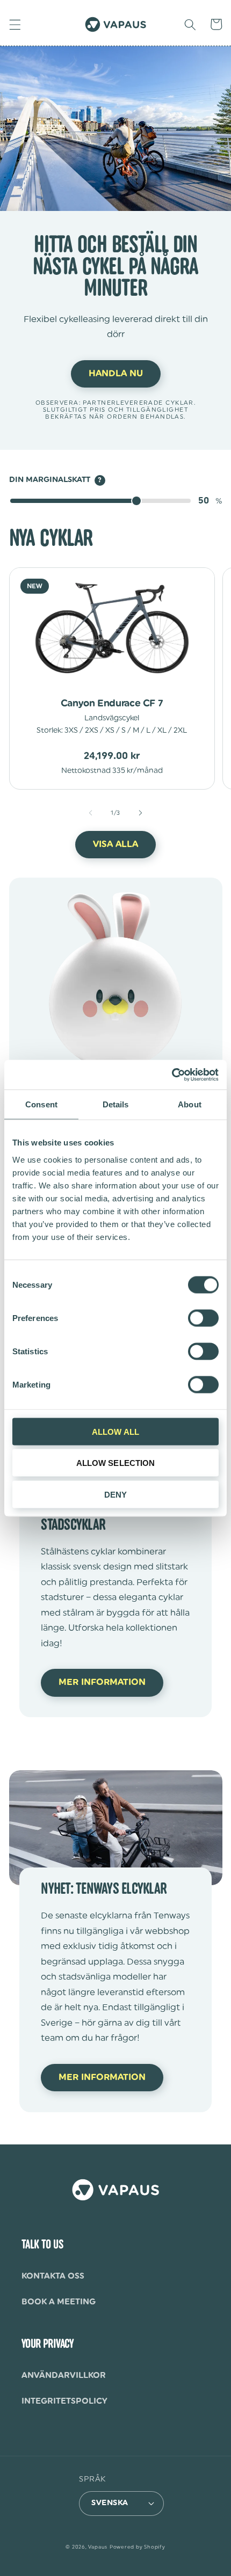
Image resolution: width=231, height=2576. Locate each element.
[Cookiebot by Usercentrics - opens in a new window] (172, 1075)
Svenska (110, 2503)
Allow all (115, 1431)
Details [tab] (116, 1104)
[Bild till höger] (140, 813)
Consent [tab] (41, 1104)
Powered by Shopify (138, 2547)
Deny (115, 1494)
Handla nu (116, 374)
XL (162, 731)
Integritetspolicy (64, 2401)
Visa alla (115, 844)
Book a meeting (59, 2302)
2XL (180, 731)
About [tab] (190, 1104)
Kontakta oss (53, 2276)
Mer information (102, 1682)
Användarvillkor (64, 2375)
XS (110, 731)
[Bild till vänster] (91, 813)
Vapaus (98, 2547)
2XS (92, 731)
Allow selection (116, 1463)
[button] (15, 24)
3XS (71, 731)
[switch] (203, 1318)
